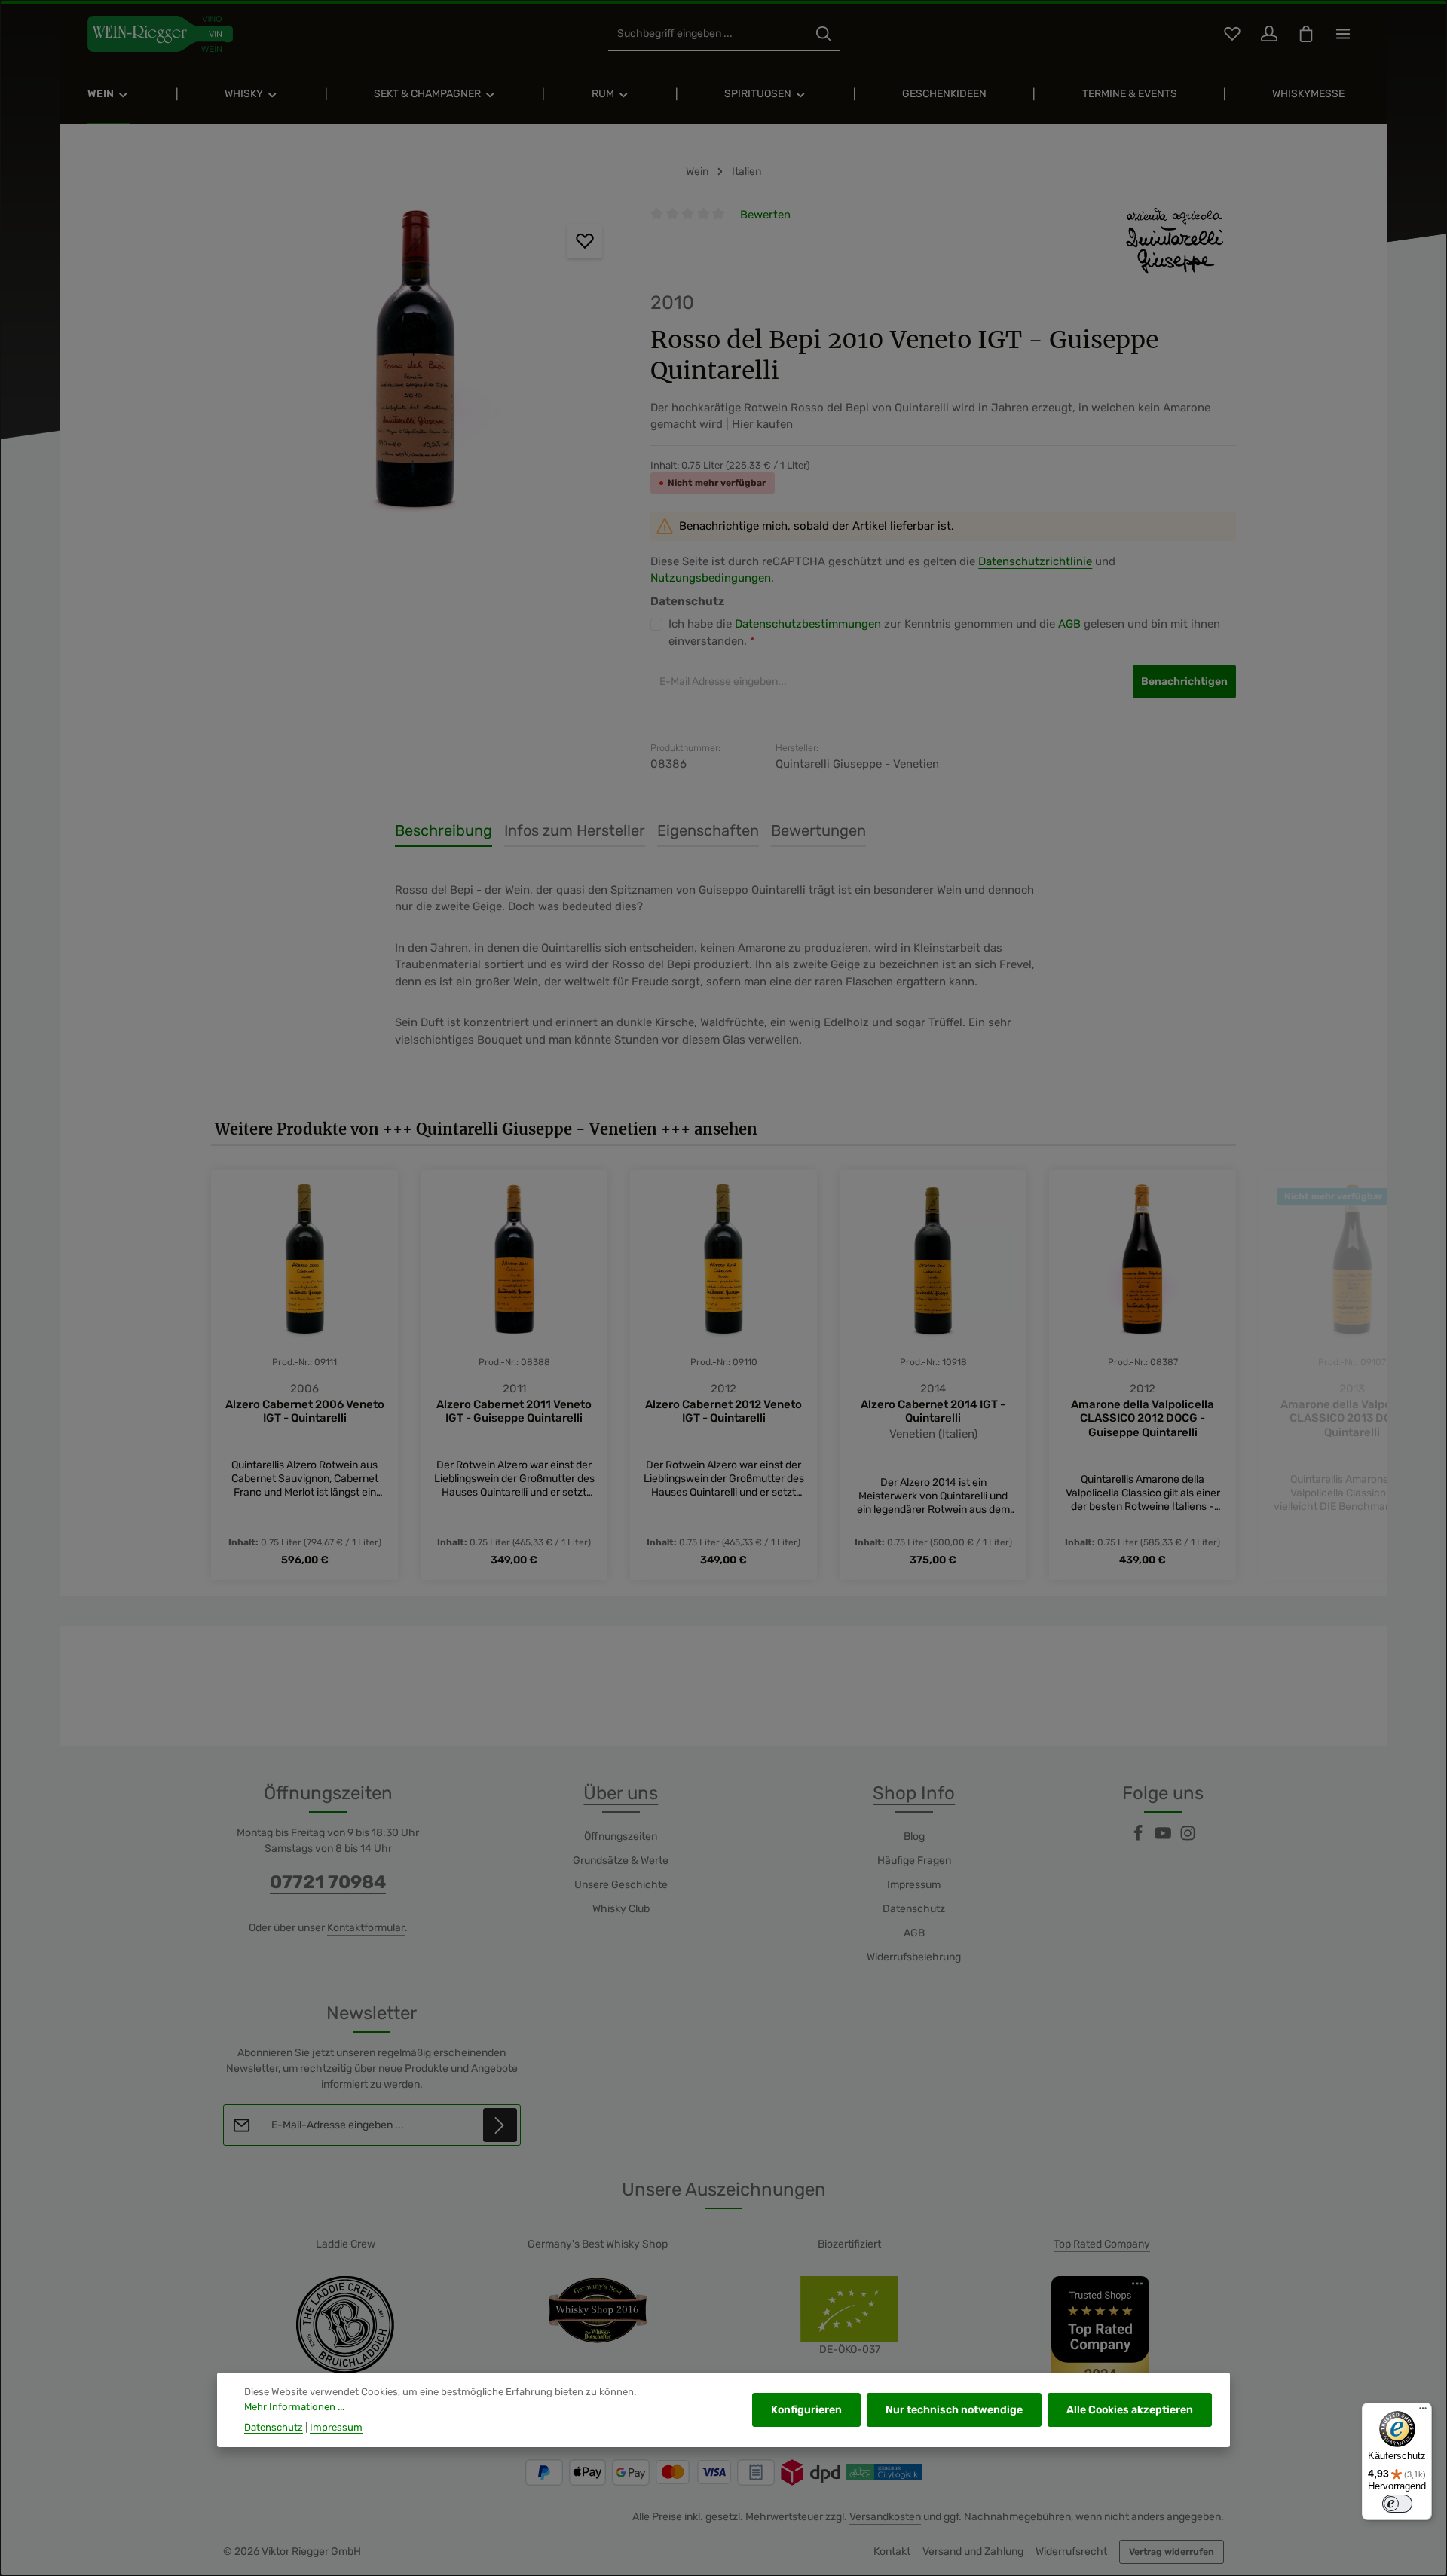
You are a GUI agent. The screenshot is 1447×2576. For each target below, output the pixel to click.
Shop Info (914, 1793)
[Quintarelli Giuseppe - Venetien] (1175, 241)
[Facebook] (1139, 1838)
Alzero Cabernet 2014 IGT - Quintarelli (933, 1412)
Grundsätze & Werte (621, 1861)
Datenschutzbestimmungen (808, 624)
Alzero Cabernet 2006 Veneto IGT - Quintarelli (305, 1412)
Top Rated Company (1102, 2244)
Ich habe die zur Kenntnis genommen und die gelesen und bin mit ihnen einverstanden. (944, 633)
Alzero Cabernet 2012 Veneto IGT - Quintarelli (723, 1412)
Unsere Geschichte (621, 1885)
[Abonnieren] (500, 2125)
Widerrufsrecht (1071, 2552)
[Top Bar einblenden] (1343, 34)
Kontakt (892, 2552)
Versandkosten (885, 2517)
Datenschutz (914, 1909)
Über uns (621, 1793)
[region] (416, 368)
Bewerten (765, 215)
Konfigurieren (806, 2410)
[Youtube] (1164, 1838)
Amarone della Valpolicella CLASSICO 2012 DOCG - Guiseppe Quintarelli (1143, 1419)
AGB (1069, 624)
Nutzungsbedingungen (711, 578)
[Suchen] (824, 34)
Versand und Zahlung (973, 2552)
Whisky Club (621, 1909)
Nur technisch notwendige (954, 2410)
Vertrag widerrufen (1172, 2552)
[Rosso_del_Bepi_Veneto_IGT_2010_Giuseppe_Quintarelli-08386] (416, 368)
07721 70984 (328, 1882)
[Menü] (1423, 2412)
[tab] (444, 831)
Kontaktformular (366, 1928)
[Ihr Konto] (1269, 34)
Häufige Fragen (914, 1861)
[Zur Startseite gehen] (160, 34)
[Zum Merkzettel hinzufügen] (584, 241)
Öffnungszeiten (621, 1837)
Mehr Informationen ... (294, 2407)
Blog (914, 1837)
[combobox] (708, 34)
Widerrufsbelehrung (914, 1957)
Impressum (914, 1885)
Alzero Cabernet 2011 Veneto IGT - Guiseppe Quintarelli (514, 1412)
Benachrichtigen (1184, 681)
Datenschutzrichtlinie (1035, 561)
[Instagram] (1188, 1838)
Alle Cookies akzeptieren (1130, 2410)
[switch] (1397, 2504)
